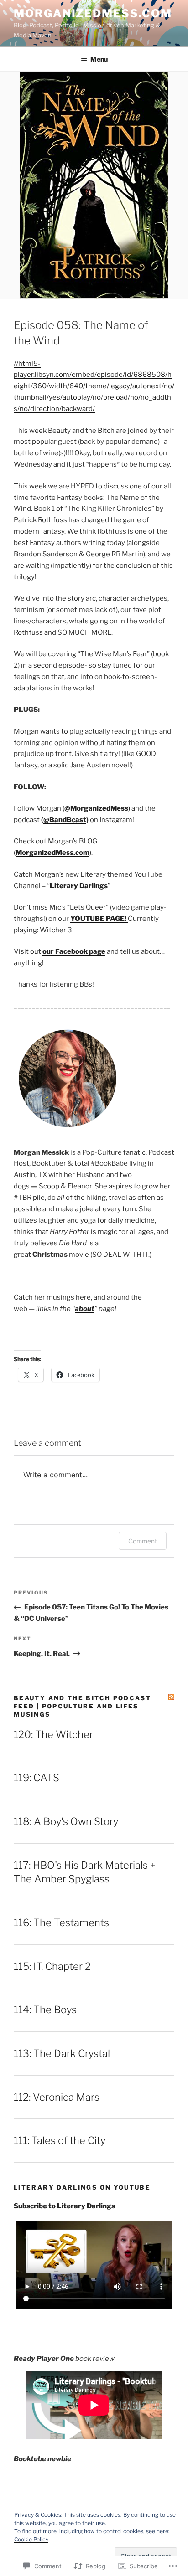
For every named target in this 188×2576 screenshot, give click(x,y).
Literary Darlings (79, 886)
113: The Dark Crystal (62, 2053)
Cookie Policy (31, 2539)
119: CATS (37, 1778)
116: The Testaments (61, 1923)
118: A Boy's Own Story (66, 1821)
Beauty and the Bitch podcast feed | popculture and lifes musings (82, 1706)
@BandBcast (65, 820)
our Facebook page (74, 951)
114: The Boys (45, 2010)
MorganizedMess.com (52, 853)
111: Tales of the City (60, 2140)
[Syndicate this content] (171, 1697)
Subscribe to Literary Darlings (64, 2206)
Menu (99, 59)
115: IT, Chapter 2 (52, 1966)
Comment (143, 1541)
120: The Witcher (53, 1734)
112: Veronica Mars (57, 2097)
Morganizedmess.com (93, 13)
